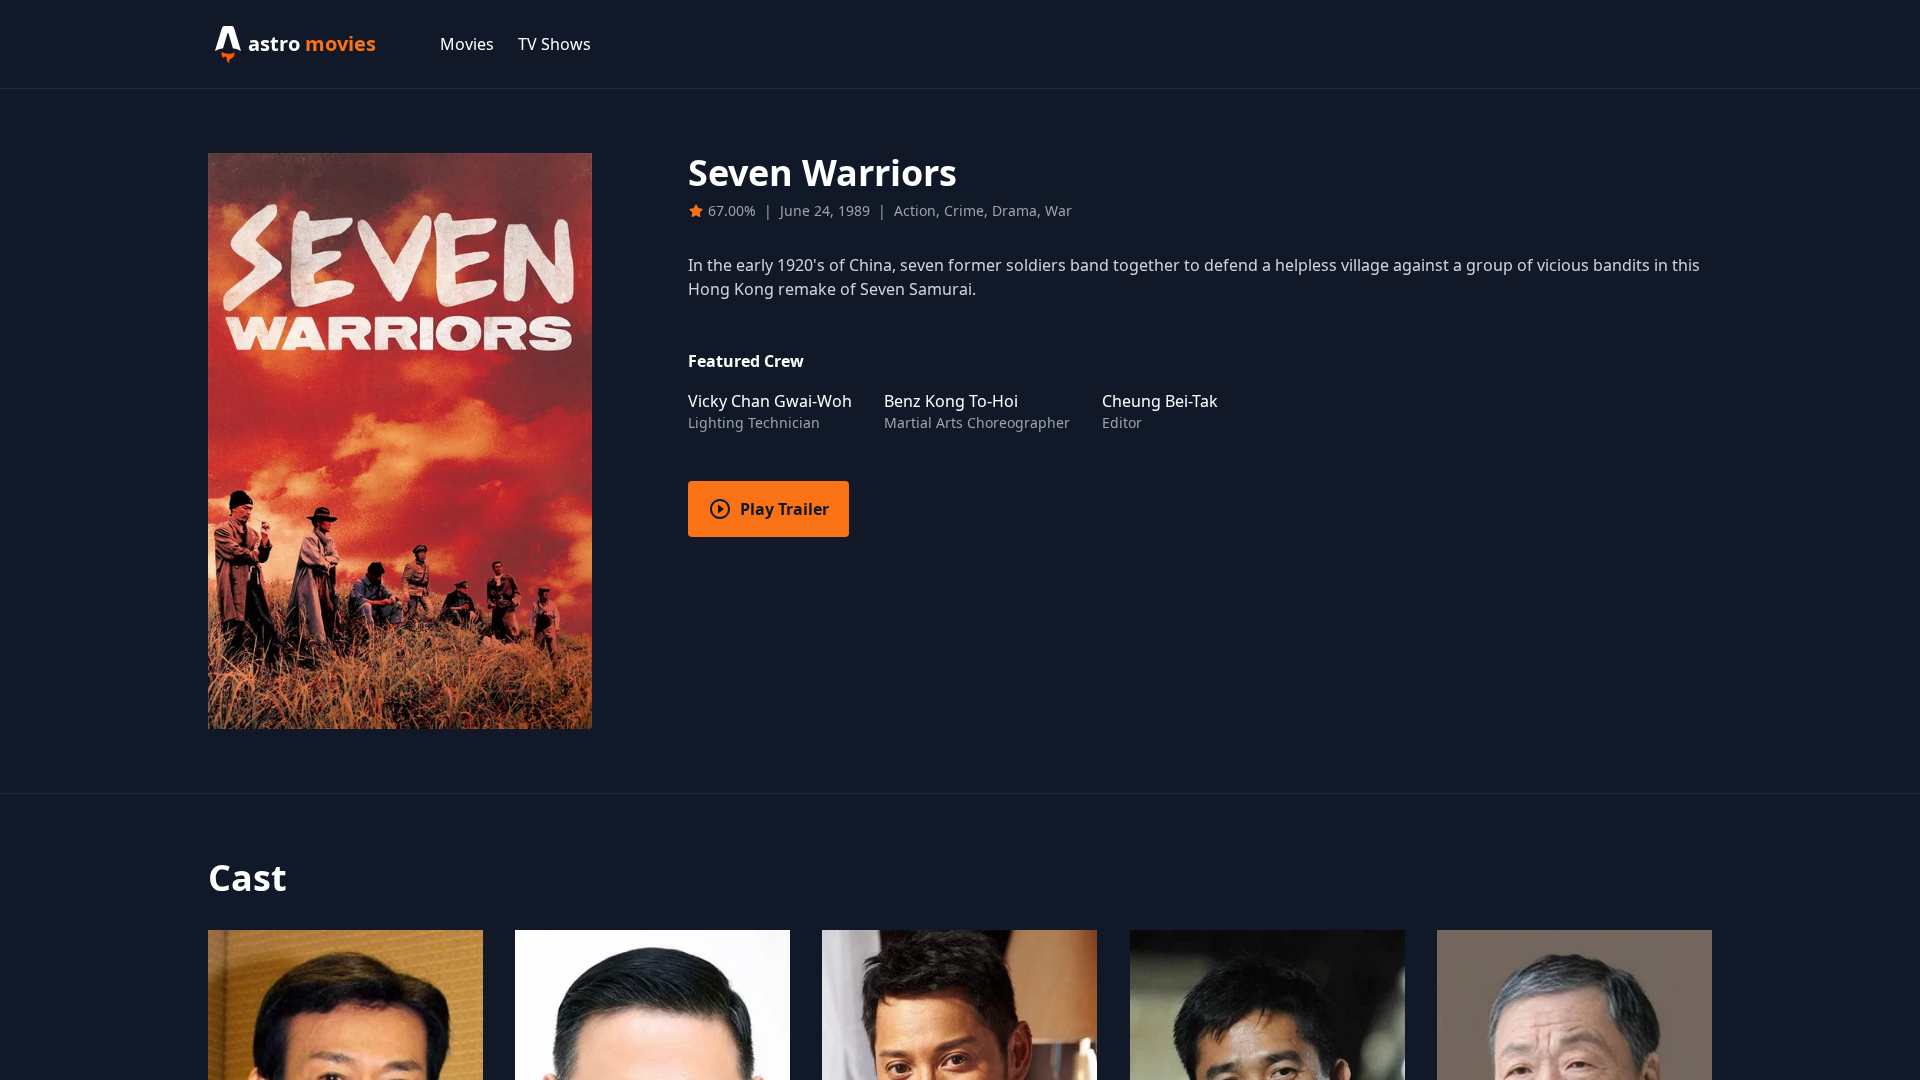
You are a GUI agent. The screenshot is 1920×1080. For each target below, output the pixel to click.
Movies (467, 44)
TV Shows (554, 44)
